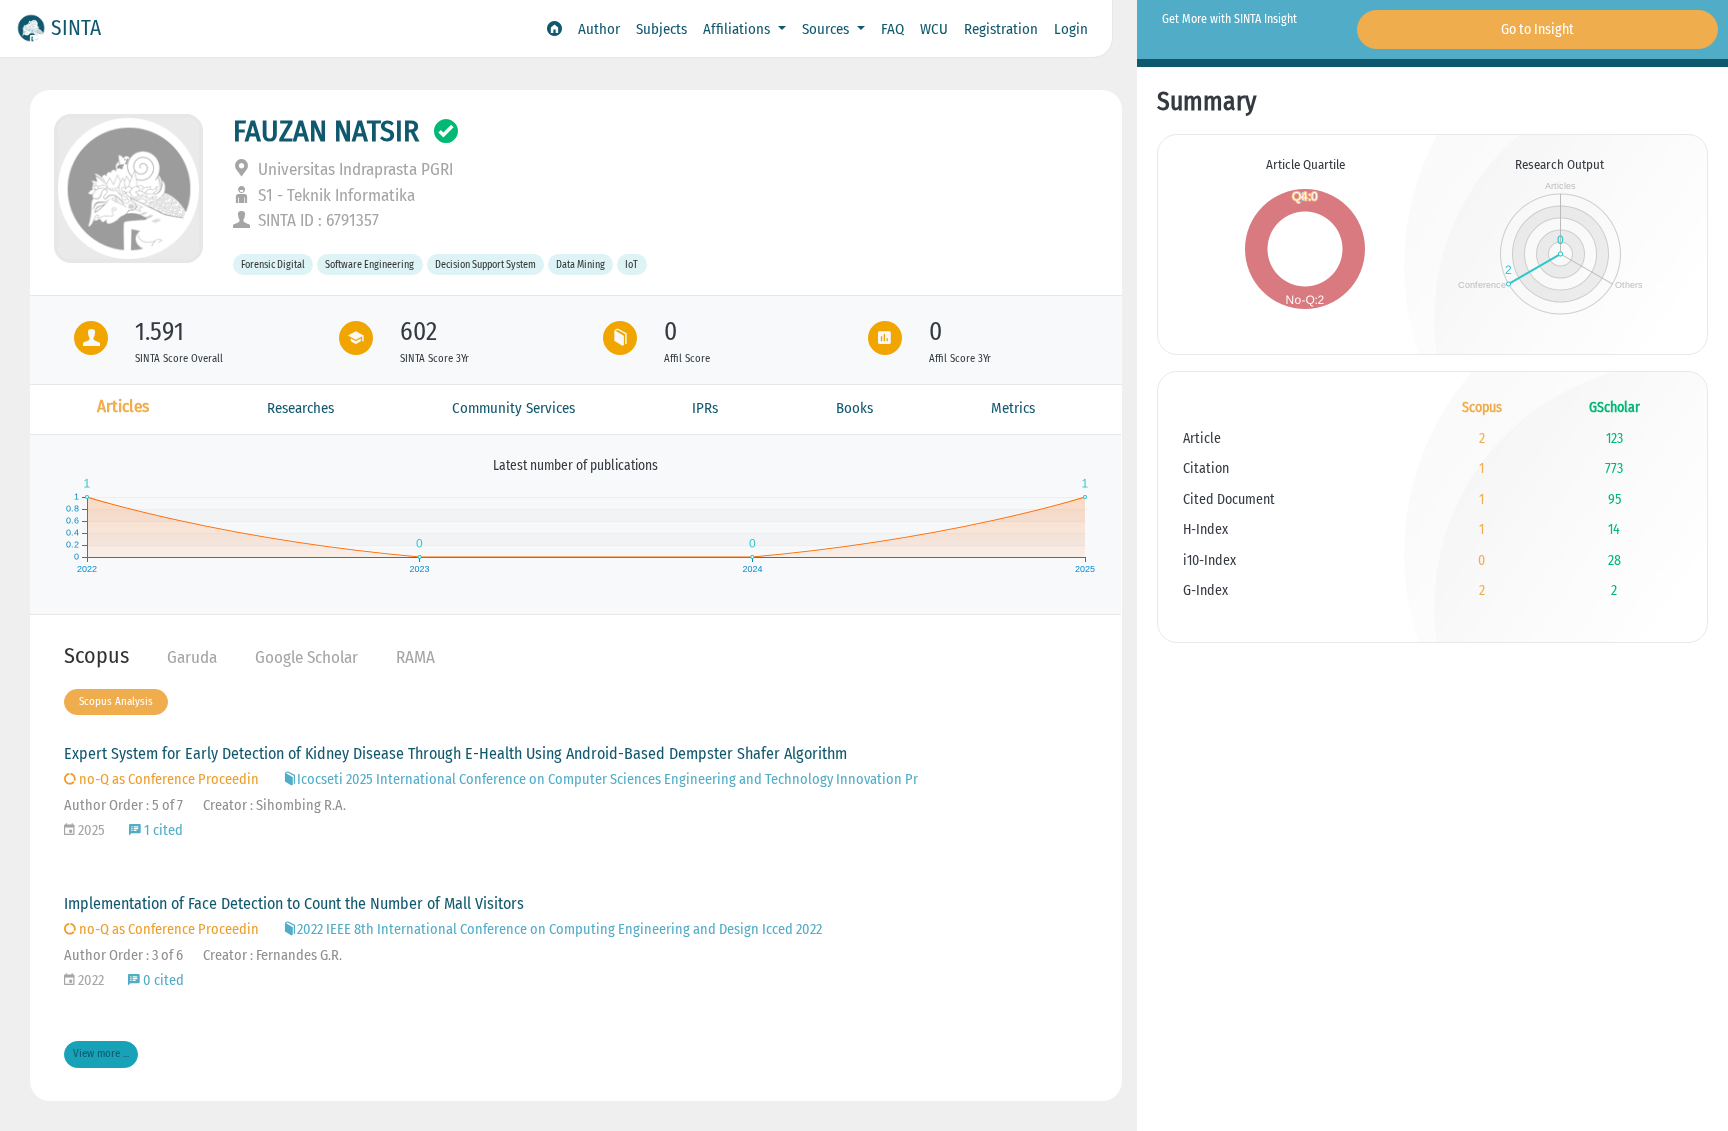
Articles (123, 406)
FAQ (892, 29)
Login (1071, 29)
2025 (90, 830)
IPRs (705, 408)
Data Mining (580, 264)
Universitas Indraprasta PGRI (353, 169)
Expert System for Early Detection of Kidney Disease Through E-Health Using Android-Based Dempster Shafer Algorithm (455, 753)
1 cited (162, 830)
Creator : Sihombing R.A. (274, 805)
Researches (300, 408)
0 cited (162, 980)
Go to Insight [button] (1537, 29)
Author (599, 29)
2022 (89, 980)
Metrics (1013, 408)
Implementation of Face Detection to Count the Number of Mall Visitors (294, 903)
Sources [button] (827, 29)
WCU (934, 29)
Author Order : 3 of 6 (123, 955)
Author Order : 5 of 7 (123, 805)
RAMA (415, 657)
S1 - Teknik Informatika (334, 195)
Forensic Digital (273, 264)
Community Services (513, 408)
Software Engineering (369, 264)
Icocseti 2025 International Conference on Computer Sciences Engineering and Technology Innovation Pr (607, 779)
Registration (1001, 29)
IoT (631, 264)
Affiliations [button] (738, 29)
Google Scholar (306, 657)
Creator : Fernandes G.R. (272, 955)
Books (854, 408)
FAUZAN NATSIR (326, 131)
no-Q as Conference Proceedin (167, 779)
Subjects (661, 29)
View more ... (101, 1053)
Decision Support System (485, 264)
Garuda (192, 657)
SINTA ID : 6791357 (316, 220)
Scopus (96, 655)
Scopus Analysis (116, 701)
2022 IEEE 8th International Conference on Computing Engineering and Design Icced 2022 (559, 929)
